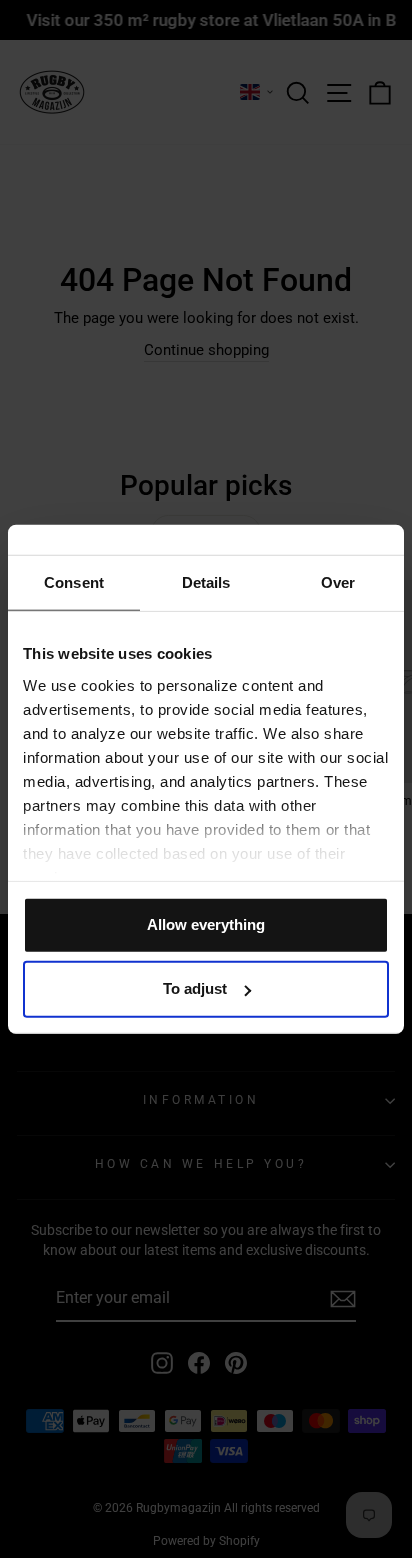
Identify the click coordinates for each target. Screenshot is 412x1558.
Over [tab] (338, 582)
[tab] (74, 583)
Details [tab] (206, 582)
